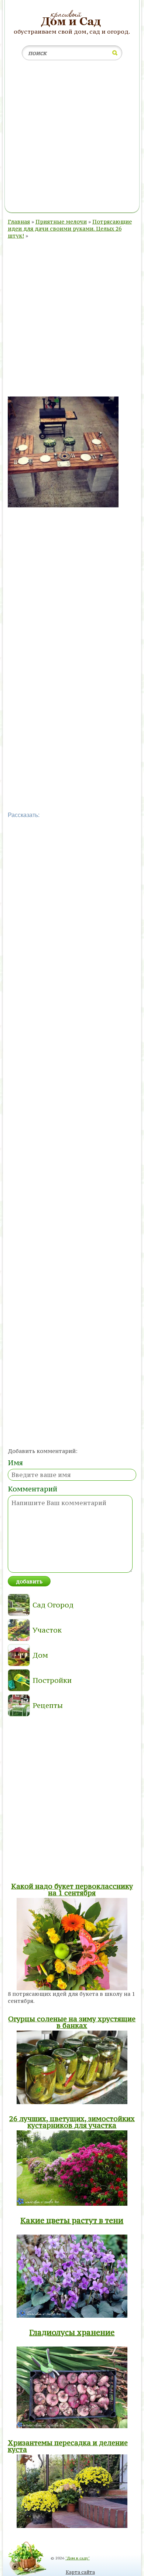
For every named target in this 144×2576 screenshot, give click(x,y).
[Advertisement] (72, 138)
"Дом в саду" (78, 2558)
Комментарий (32, 1489)
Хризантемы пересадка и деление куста (68, 2446)
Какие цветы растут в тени (72, 2220)
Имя (15, 1463)
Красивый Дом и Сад (72, 19)
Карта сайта (80, 2572)
